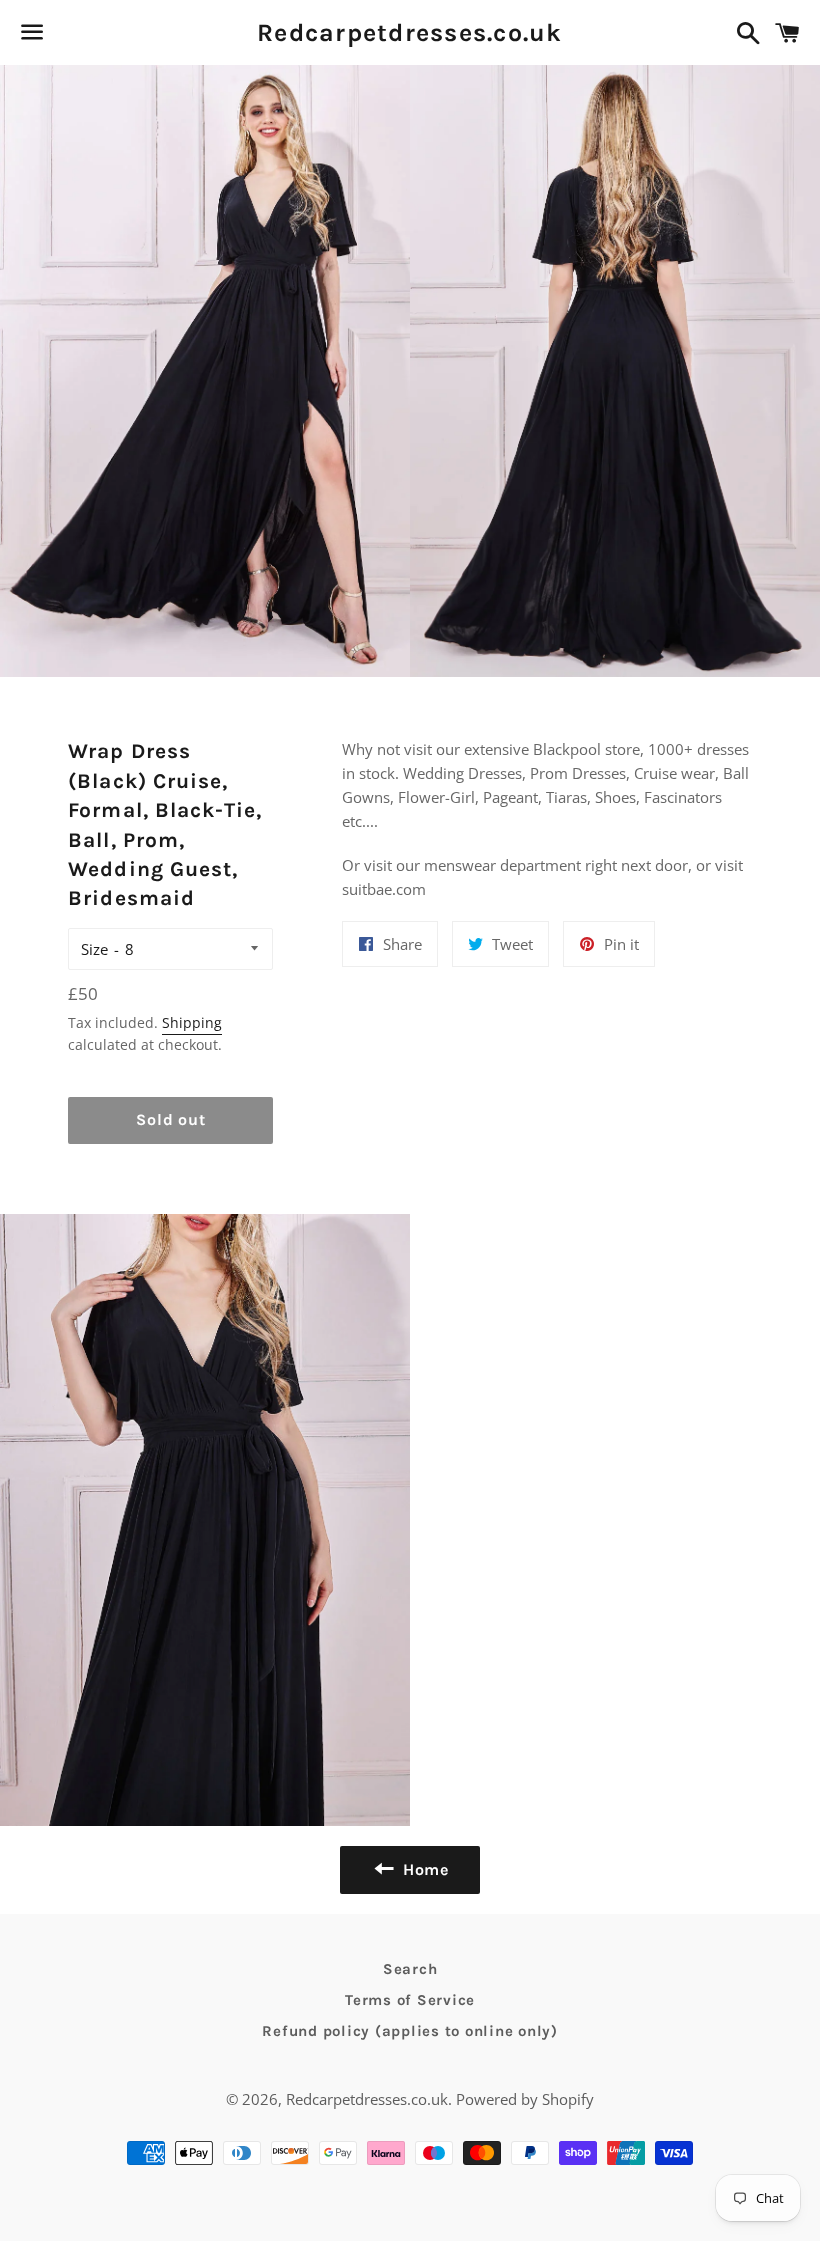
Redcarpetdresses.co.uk (410, 32)
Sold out (170, 1119)
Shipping (192, 1022)
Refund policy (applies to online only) (410, 2031)
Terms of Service (410, 2000)
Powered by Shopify (525, 2099)
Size (94, 949)
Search (410, 1969)
